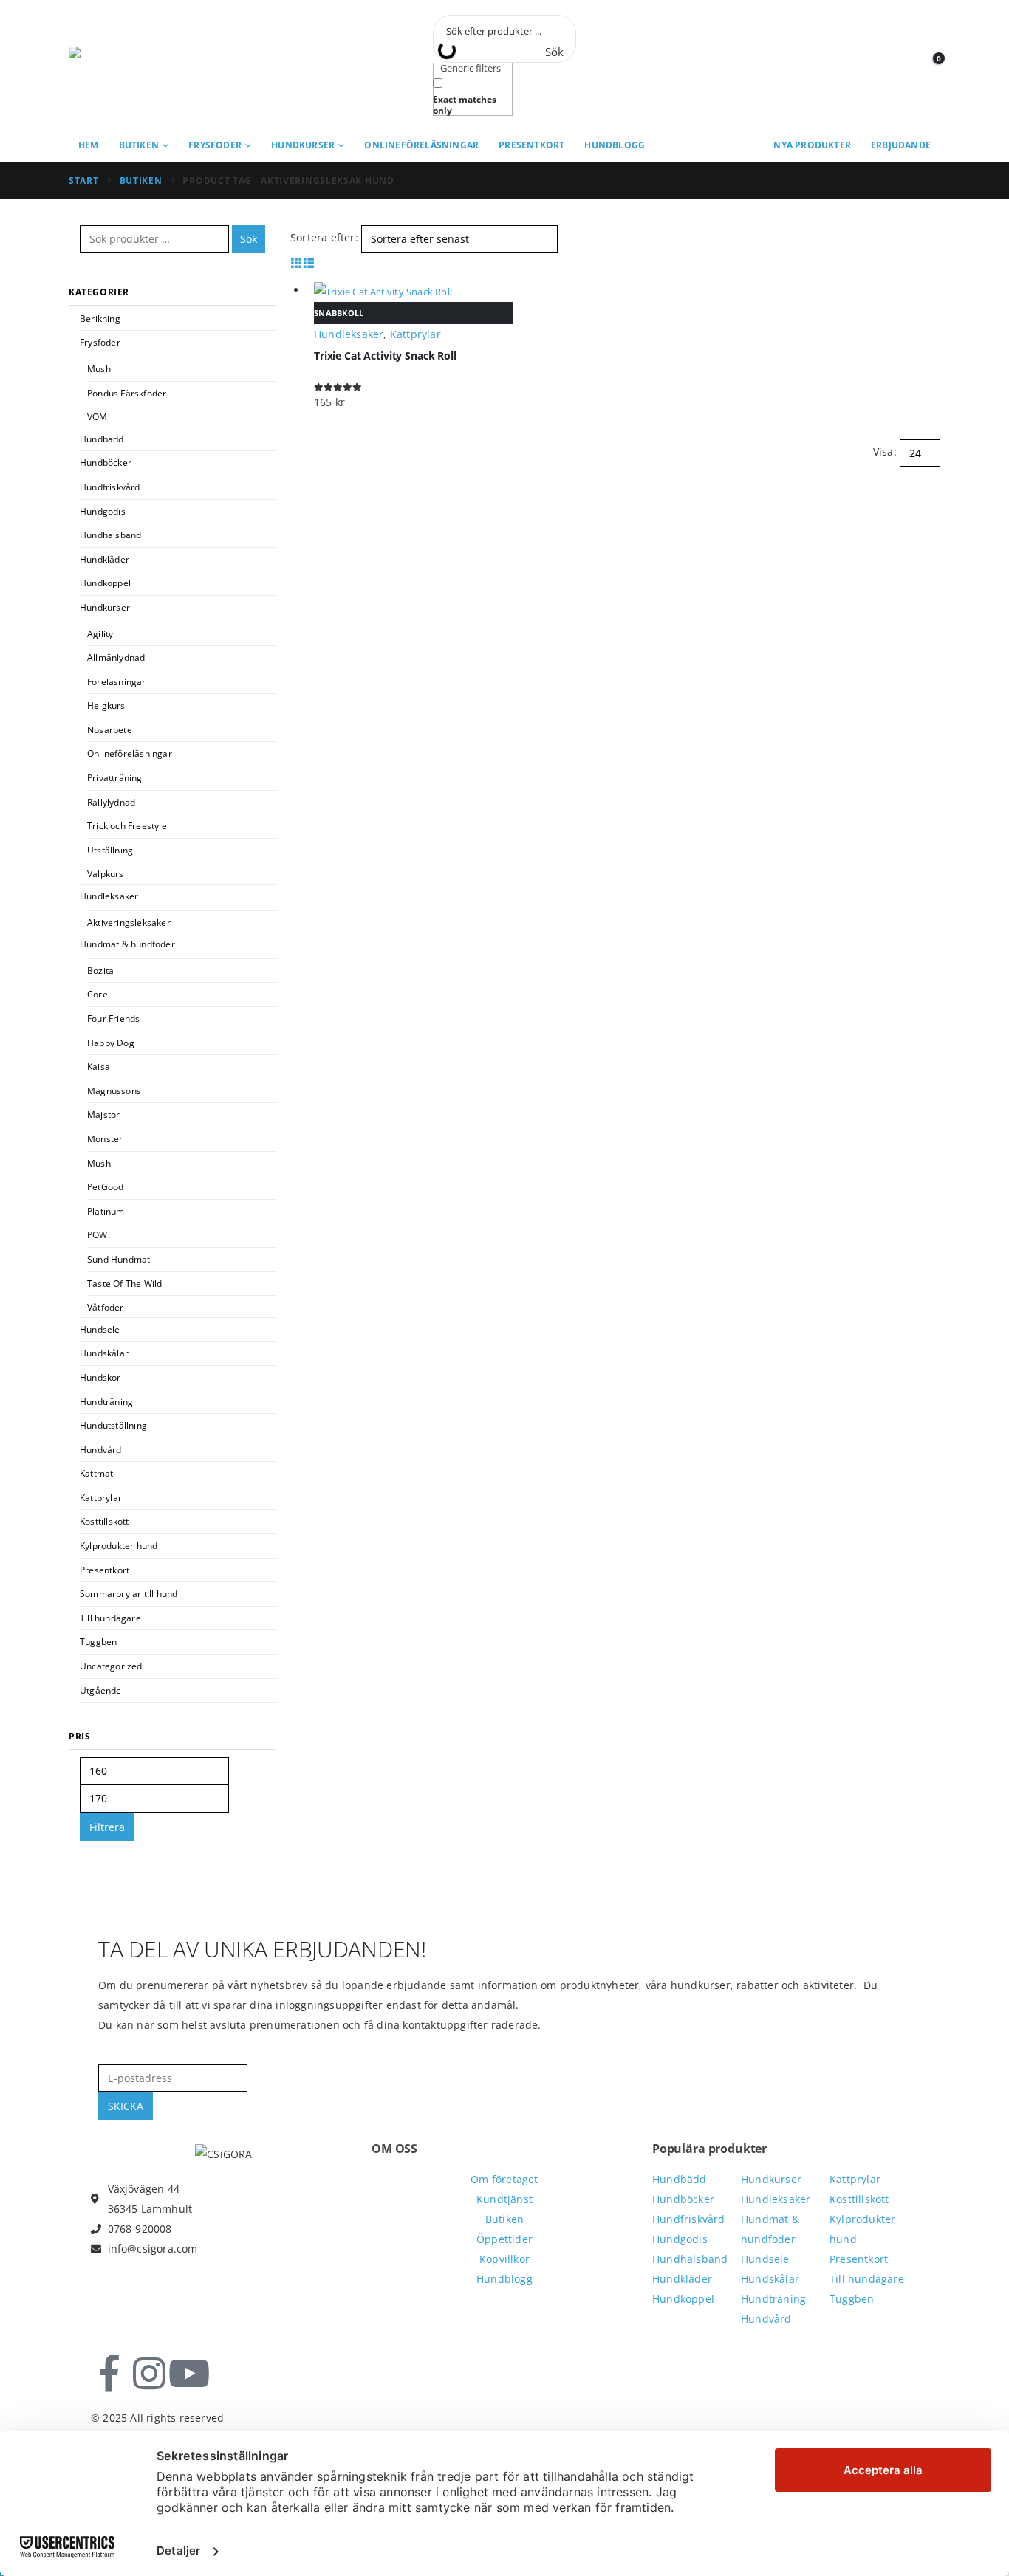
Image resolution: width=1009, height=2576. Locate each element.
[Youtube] (189, 2374)
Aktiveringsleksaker (129, 923)
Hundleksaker (109, 896)
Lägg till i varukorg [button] (923, 290)
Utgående (101, 1690)
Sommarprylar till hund (129, 1594)
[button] (297, 262)
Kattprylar (101, 1498)
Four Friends (113, 1019)
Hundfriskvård (110, 487)
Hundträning (106, 1402)
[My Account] (901, 65)
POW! (99, 1235)
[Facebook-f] (109, 2374)
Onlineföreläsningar (421, 145)
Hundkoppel (105, 583)
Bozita (100, 971)
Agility (100, 634)
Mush (99, 369)
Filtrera (107, 1827)
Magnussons (114, 1091)
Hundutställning (113, 1425)
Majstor (103, 1114)
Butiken (139, 145)
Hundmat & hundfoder (127, 944)
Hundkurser (303, 145)
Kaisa (99, 1067)
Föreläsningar (117, 682)
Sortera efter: (324, 237)
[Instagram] (149, 2374)
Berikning (100, 319)
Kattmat (96, 1473)
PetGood (105, 1187)
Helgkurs (106, 705)
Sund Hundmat (119, 1259)
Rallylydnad (111, 802)
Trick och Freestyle (127, 826)
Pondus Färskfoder (127, 393)
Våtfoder (106, 1307)
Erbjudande (901, 145)
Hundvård (101, 1450)
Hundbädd (102, 439)
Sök (249, 239)
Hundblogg (615, 145)
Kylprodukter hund (119, 1546)
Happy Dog (111, 1043)
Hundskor (100, 1377)
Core (98, 994)
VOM (98, 417)
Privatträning (115, 778)
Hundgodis (103, 511)
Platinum (106, 1211)
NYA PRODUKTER (812, 145)
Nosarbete (110, 730)
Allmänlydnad (116, 657)
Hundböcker (106, 463)
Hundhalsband (110, 535)
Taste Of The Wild (124, 1284)
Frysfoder (215, 145)
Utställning (110, 850)
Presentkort (531, 145)
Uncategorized (111, 1666)
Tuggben (98, 1642)
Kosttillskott (105, 1521)
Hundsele (100, 1329)
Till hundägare (110, 1618)
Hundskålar (104, 1353)
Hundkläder (105, 559)
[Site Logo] (135, 65)
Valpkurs (106, 874)
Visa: (885, 451)
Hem (89, 145)
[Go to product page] (413, 291)
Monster (105, 1139)
